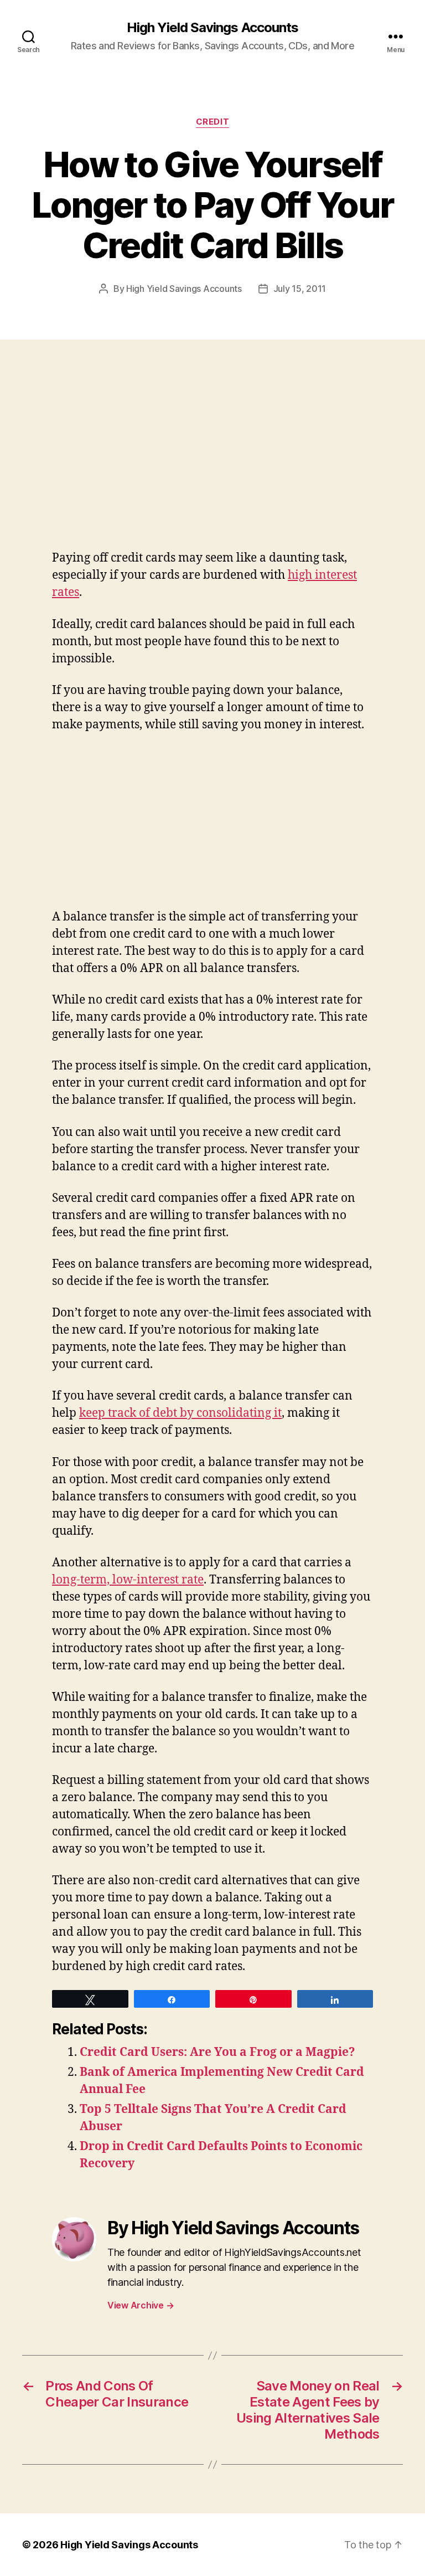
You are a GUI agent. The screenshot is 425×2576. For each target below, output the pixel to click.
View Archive (141, 2305)
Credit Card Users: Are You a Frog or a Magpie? (217, 2052)
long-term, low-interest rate (128, 1580)
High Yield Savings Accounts (212, 28)
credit (212, 122)
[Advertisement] (160, 467)
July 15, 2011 (300, 289)
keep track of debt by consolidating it (180, 1413)
